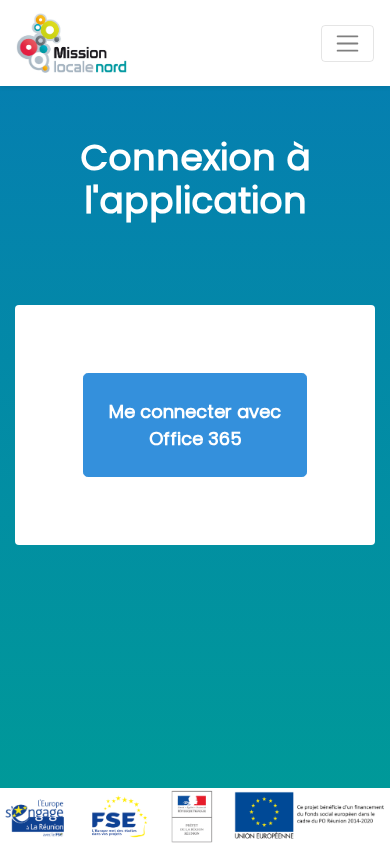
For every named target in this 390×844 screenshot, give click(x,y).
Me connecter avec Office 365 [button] (195, 425)
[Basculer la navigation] (347, 43)
